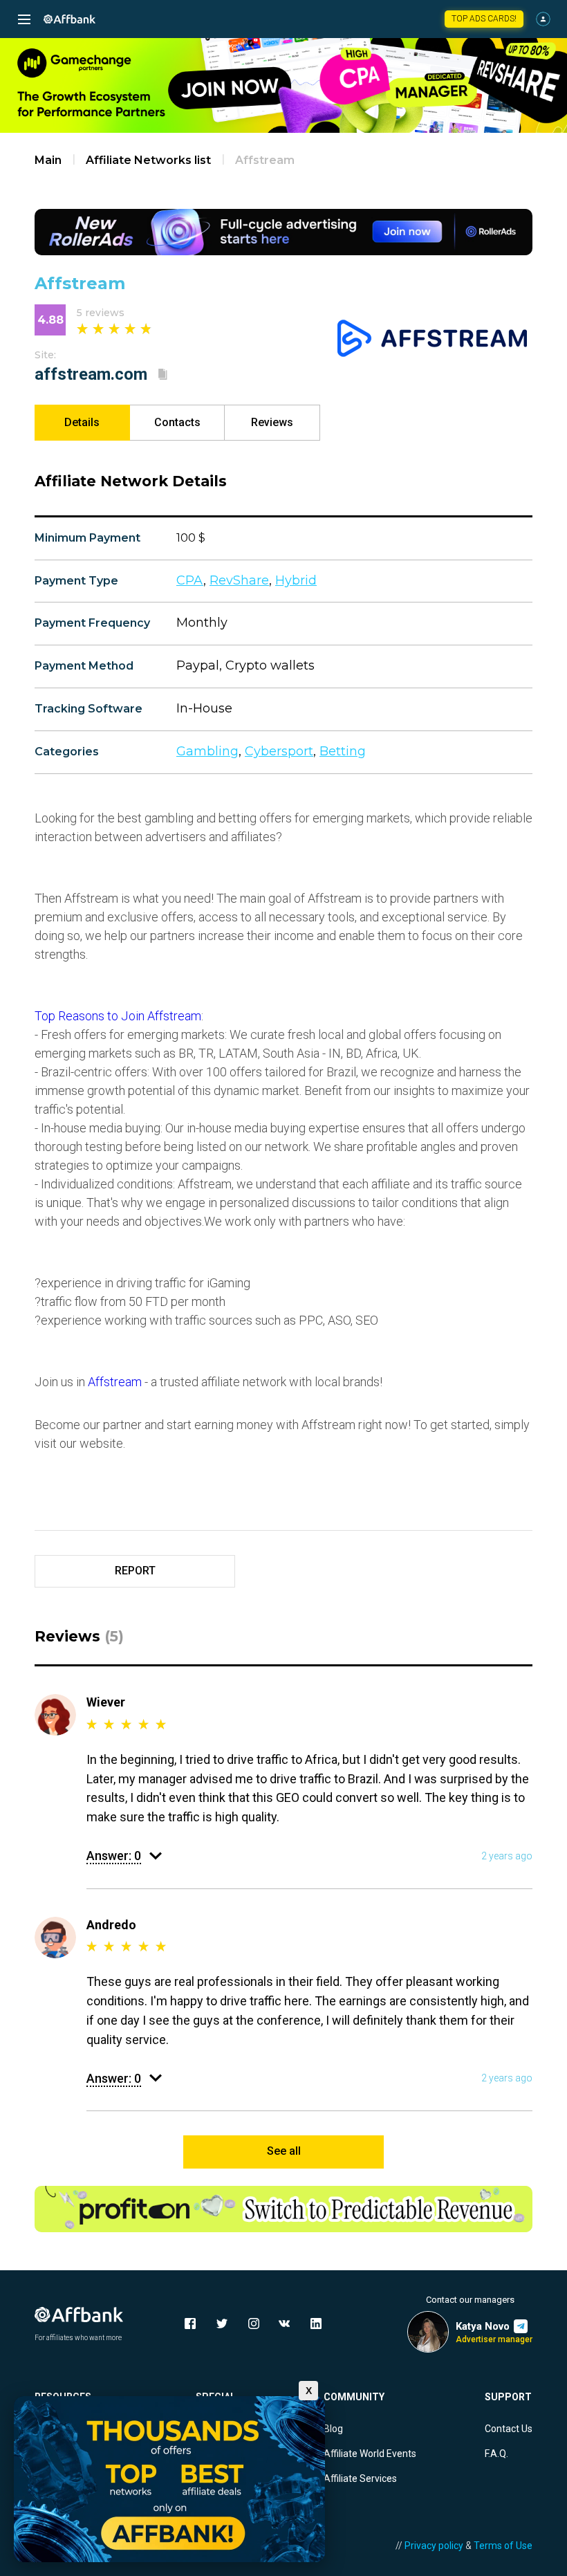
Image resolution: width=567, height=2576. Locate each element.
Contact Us (509, 2429)
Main (48, 160)
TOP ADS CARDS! (484, 19)
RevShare (239, 580)
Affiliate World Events (370, 2454)
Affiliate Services (360, 2478)
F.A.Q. (496, 2454)
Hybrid (296, 580)
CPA (190, 580)
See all (284, 2151)
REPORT (135, 1571)
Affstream (115, 1382)
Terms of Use (503, 2546)
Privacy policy (434, 2546)
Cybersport (279, 751)
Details (82, 422)
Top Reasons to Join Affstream (118, 1016)
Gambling (207, 751)
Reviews (272, 422)
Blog (333, 2429)
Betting (343, 751)
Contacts (177, 422)
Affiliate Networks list (148, 160)
